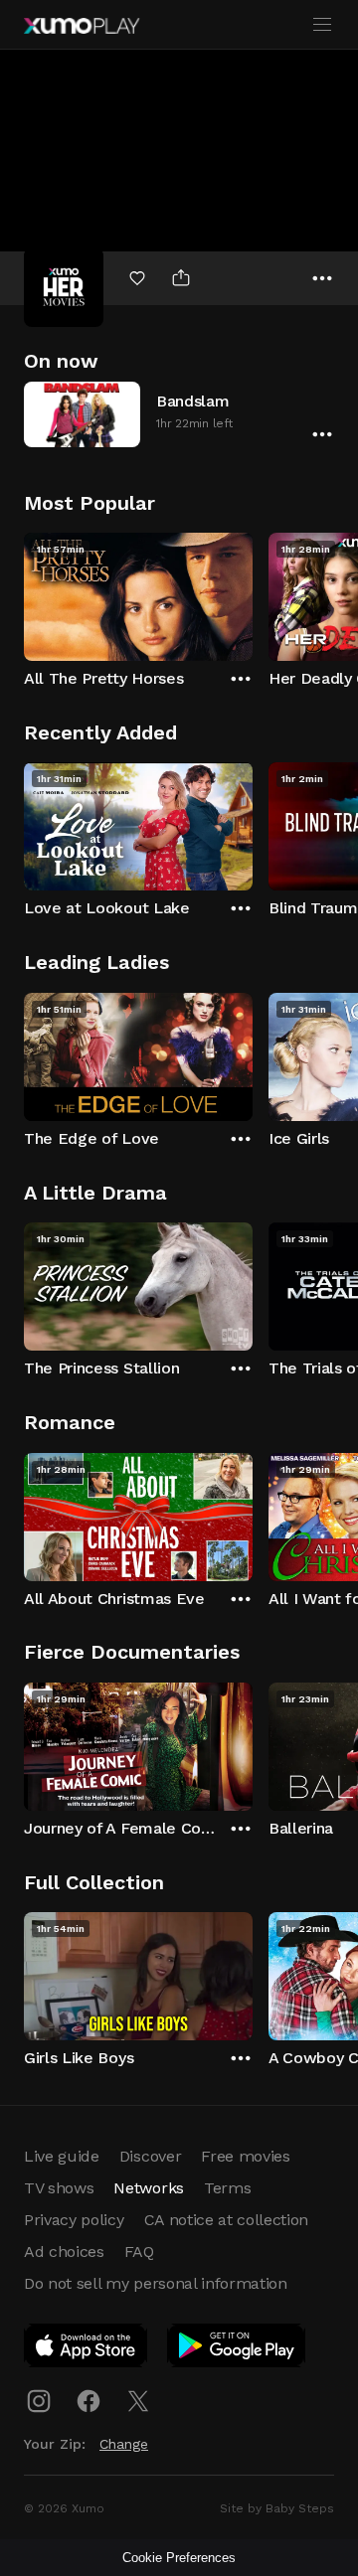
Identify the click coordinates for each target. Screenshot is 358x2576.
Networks (148, 2188)
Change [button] (124, 2444)
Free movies (245, 2156)
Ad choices (64, 2252)
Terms (227, 2188)
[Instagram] (39, 2401)
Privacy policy (74, 2220)
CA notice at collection (227, 2220)
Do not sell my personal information (156, 2283)
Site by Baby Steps (277, 2508)
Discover (150, 2156)
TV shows (59, 2188)
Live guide (62, 2156)
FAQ (139, 2252)
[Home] (82, 26)
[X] (138, 2401)
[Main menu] (322, 25)
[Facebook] (89, 2401)
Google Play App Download (237, 2349)
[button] (179, 414)
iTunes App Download (87, 2349)
